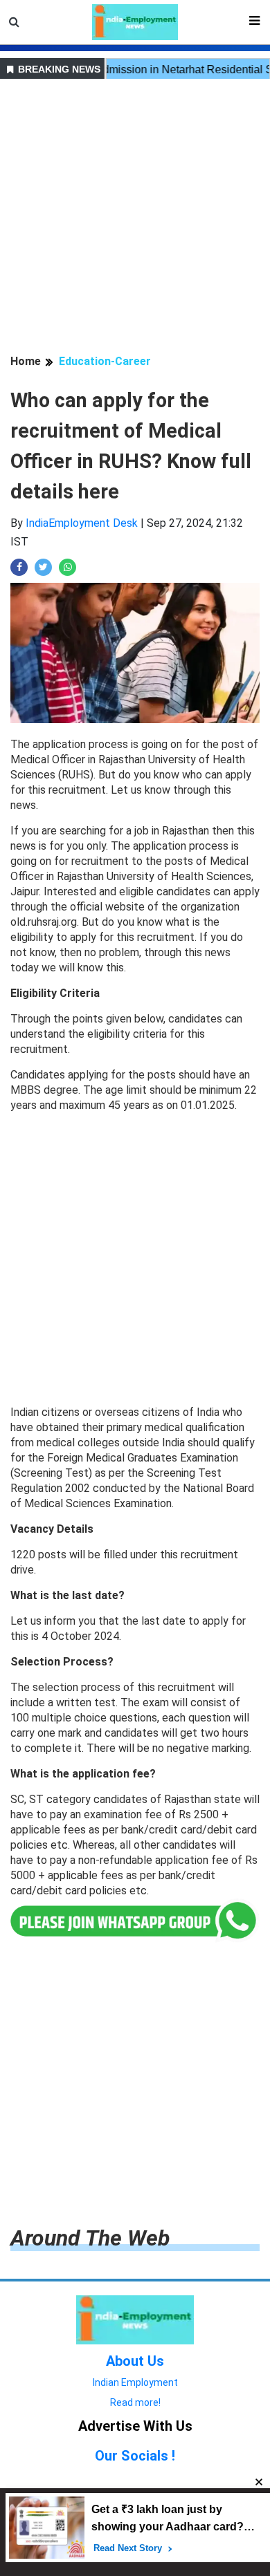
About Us (135, 2361)
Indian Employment (135, 2382)
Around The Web (90, 2238)
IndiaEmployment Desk (82, 523)
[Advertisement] (135, 218)
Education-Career (105, 361)
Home (26, 361)
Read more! (135, 2402)
